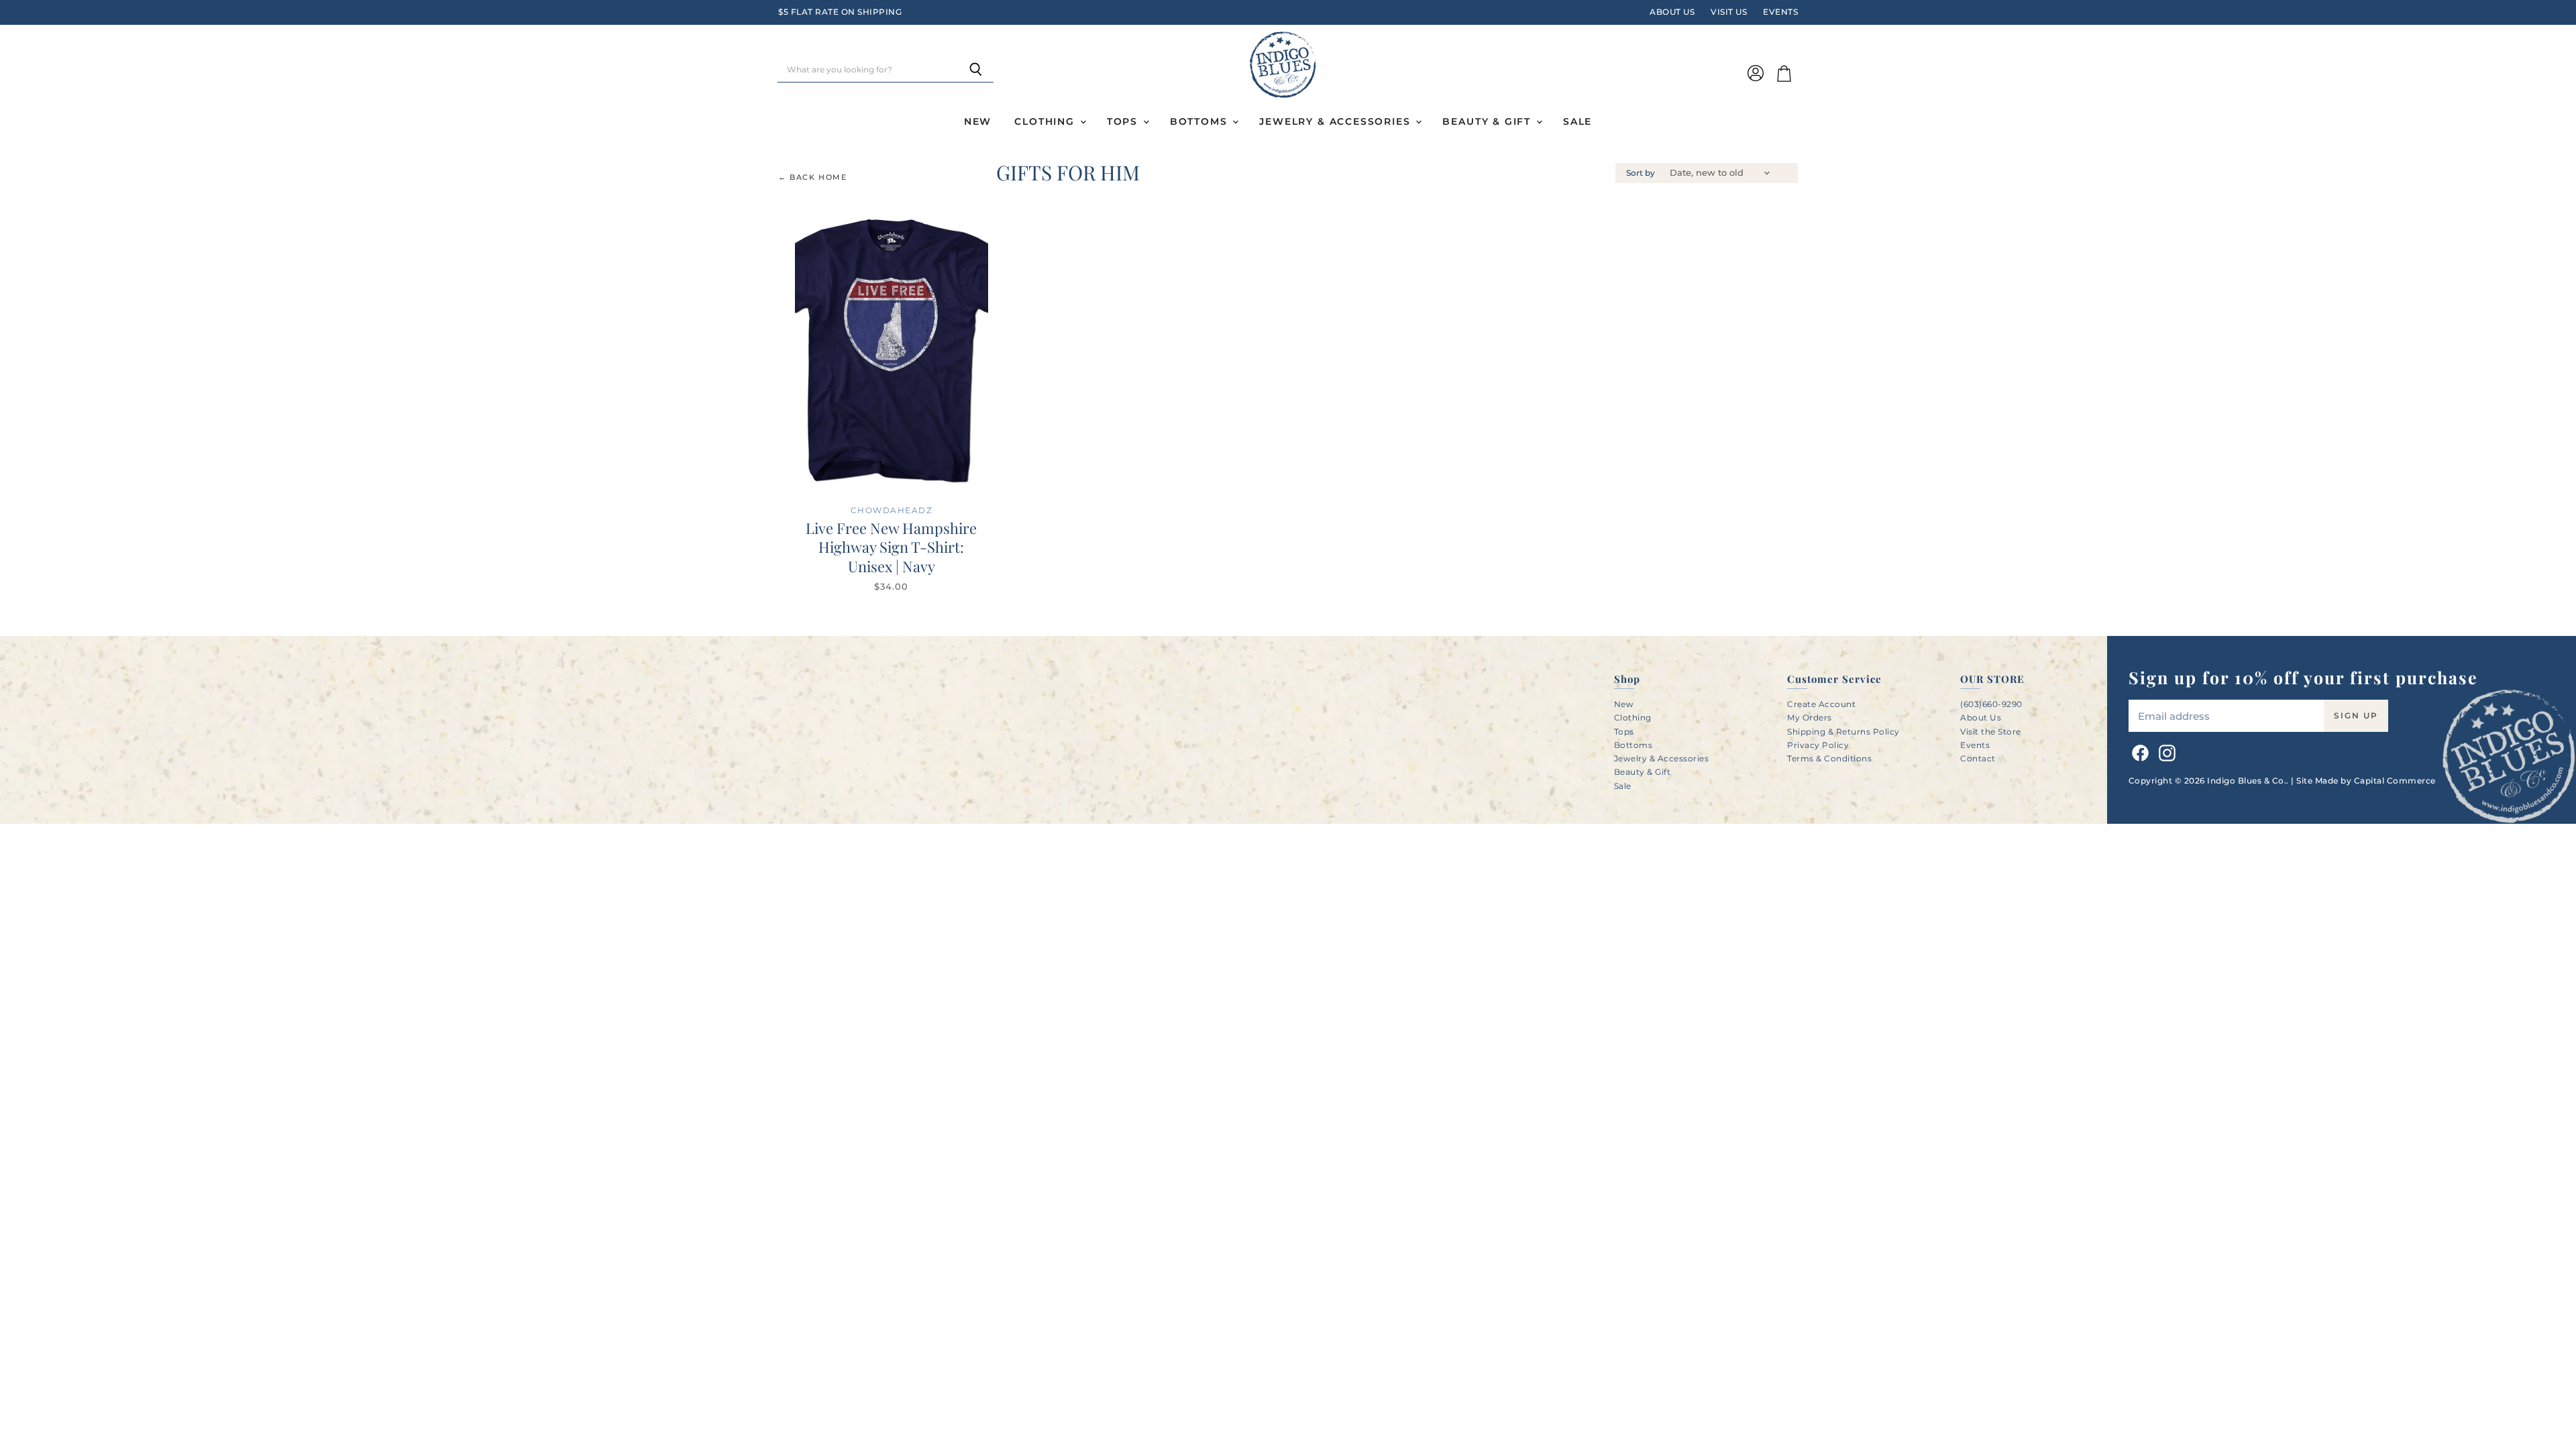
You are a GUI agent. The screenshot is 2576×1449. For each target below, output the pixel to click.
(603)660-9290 (1991, 704)
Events (1780, 12)
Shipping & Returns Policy (1843, 732)
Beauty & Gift (1488, 121)
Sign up (2356, 715)
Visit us (1729, 12)
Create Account (1821, 704)
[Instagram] (2165, 751)
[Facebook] (2138, 751)
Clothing (1046, 121)
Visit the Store (1991, 732)
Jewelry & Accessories (1337, 121)
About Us (1672, 12)
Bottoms (1201, 121)
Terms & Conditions (1829, 758)
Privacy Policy (1818, 745)
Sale (1577, 121)
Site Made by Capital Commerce (2366, 781)
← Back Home (813, 177)
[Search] (976, 70)
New (978, 121)
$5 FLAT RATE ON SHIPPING (840, 12)
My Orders (1810, 717)
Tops (1124, 121)
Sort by (1641, 173)
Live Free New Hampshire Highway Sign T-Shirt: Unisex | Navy (891, 547)
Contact (1978, 758)
